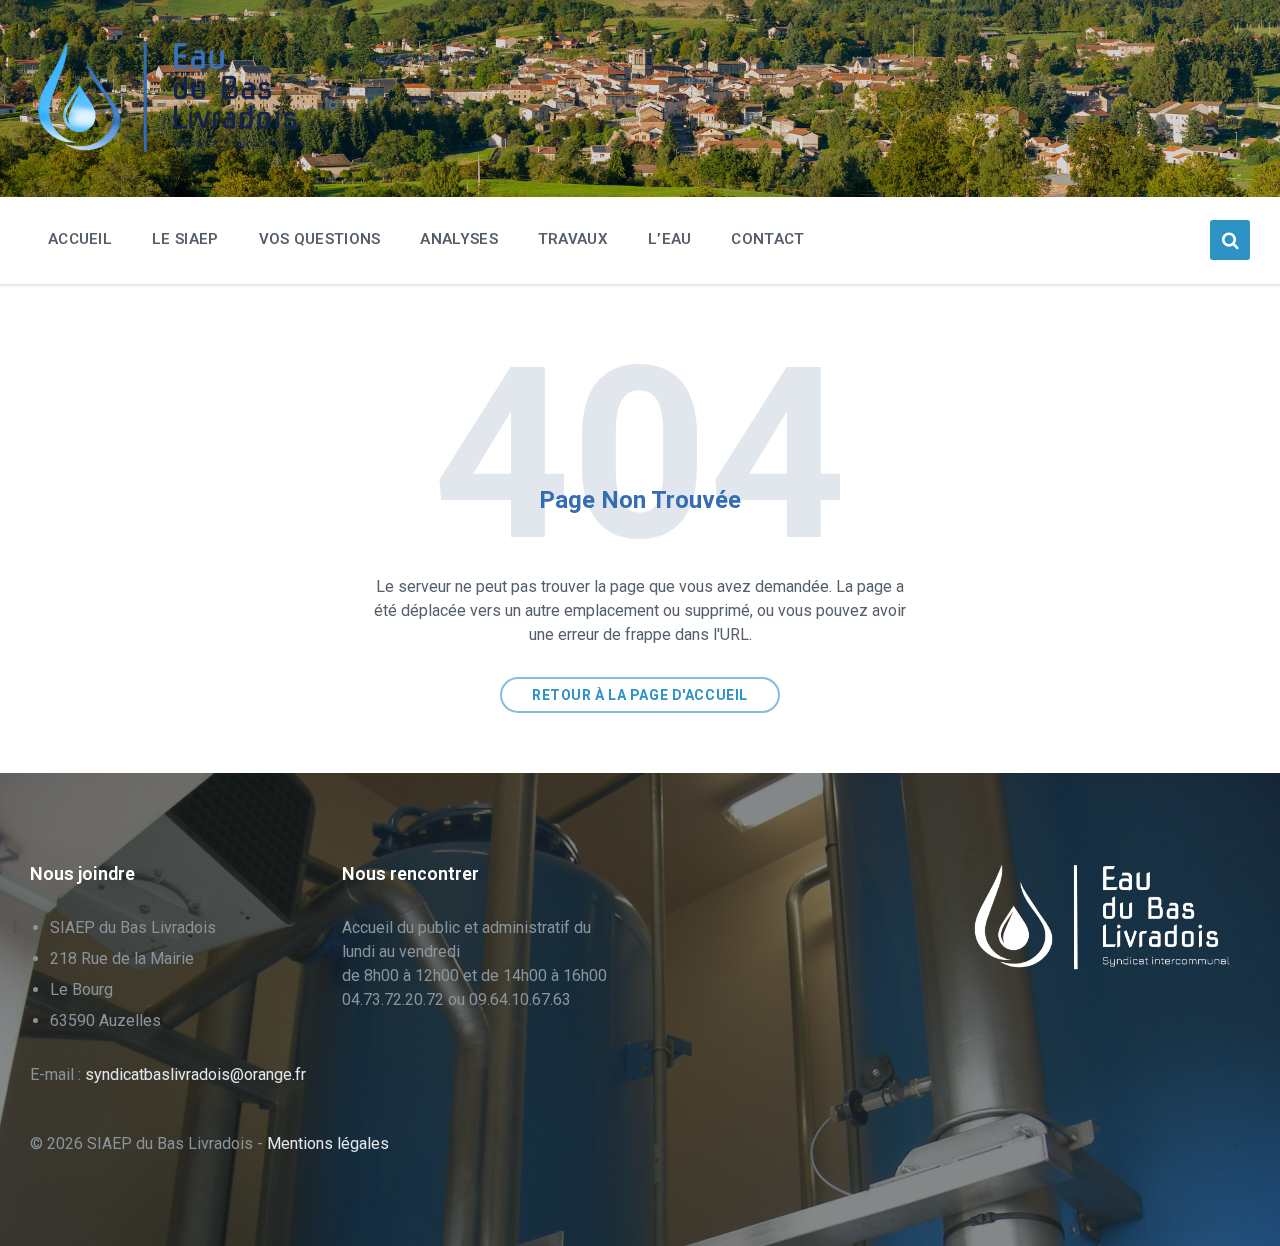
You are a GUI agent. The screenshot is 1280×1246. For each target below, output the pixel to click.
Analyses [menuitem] (458, 239)
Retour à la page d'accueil (640, 695)
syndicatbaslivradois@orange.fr (195, 1074)
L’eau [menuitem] (670, 239)
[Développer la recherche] (1230, 240)
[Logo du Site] (180, 147)
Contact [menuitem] (767, 239)
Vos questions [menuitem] (320, 239)
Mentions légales (328, 1143)
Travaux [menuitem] (573, 239)
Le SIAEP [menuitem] (185, 239)
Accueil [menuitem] (80, 239)
